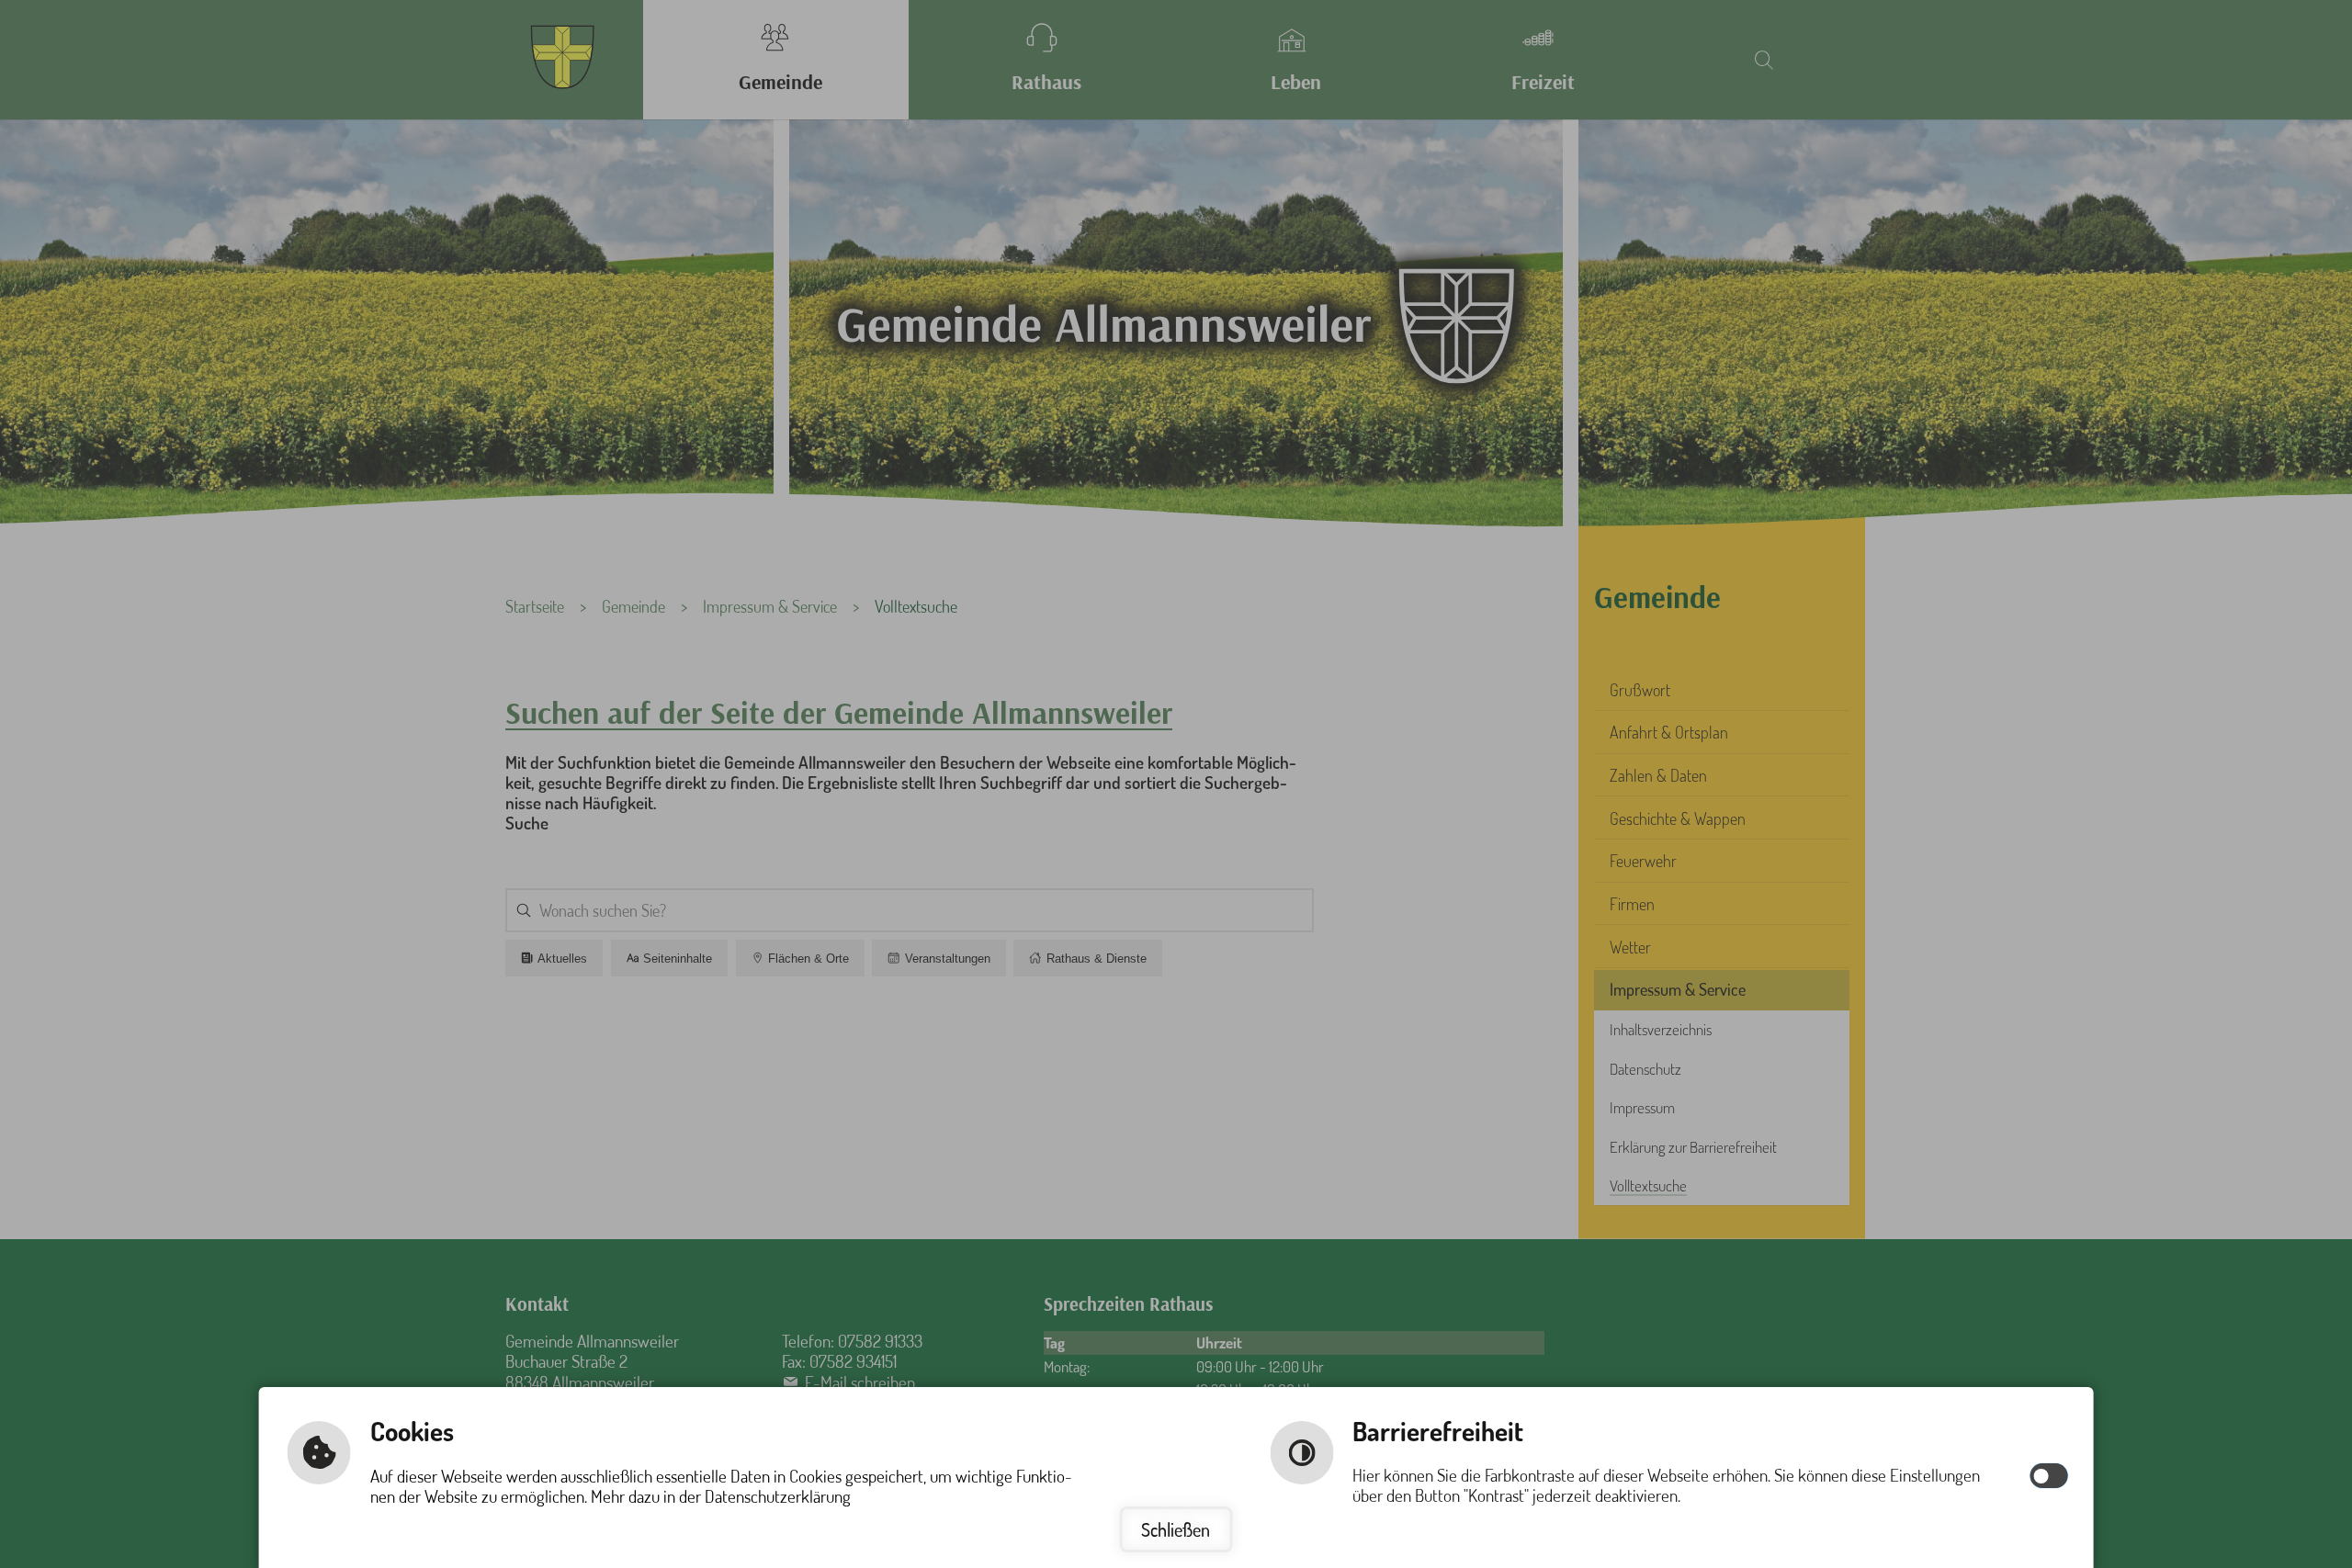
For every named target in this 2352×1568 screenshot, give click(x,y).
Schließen (1176, 1529)
